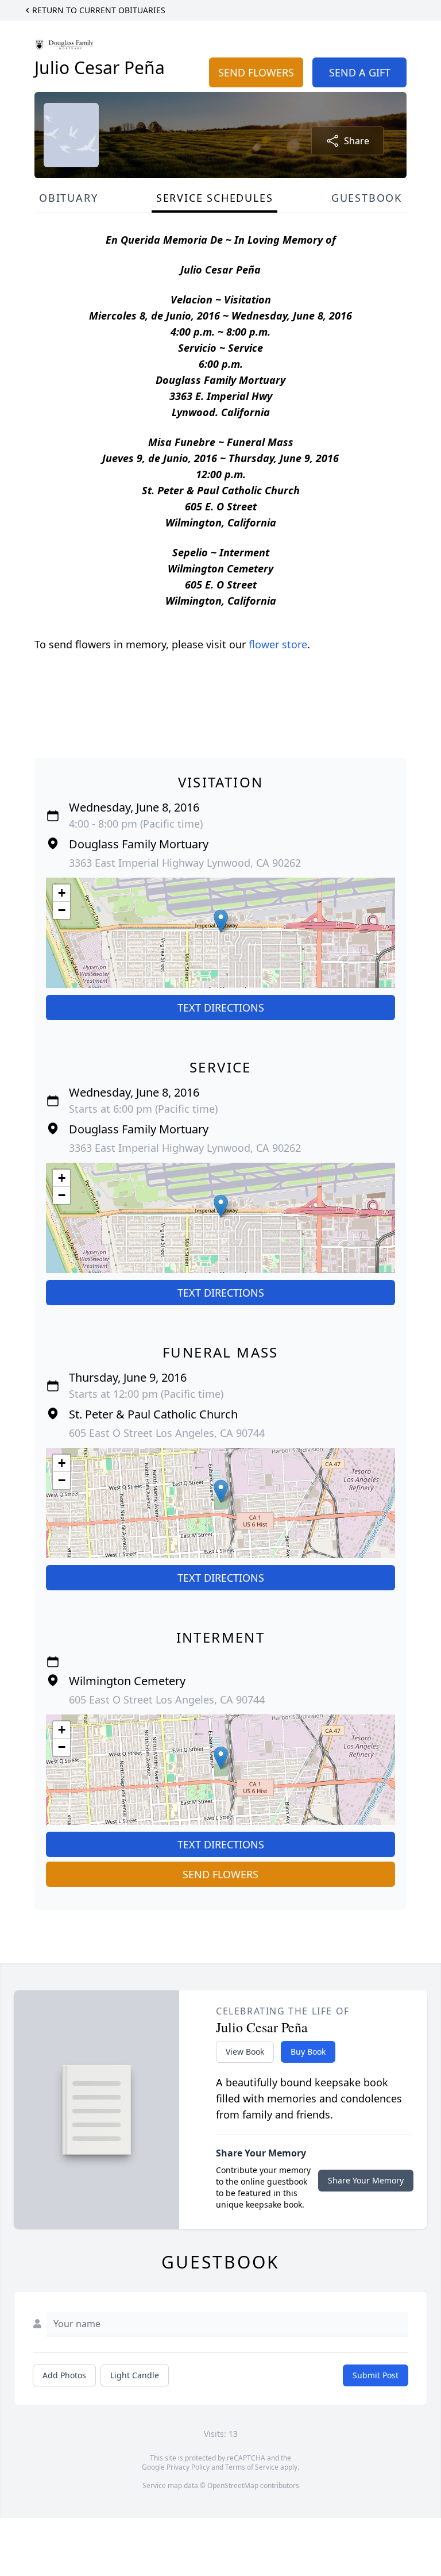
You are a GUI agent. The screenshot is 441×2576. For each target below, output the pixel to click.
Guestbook (367, 198)
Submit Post (376, 2375)
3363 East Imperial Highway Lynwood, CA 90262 (185, 863)
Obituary (68, 198)
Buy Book (308, 2052)
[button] (221, 921)
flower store (278, 644)
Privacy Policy (188, 2467)
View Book (245, 2052)
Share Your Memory (366, 2180)
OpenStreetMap (233, 2485)
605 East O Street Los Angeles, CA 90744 (167, 1433)
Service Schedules (215, 198)
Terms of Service (252, 2467)
